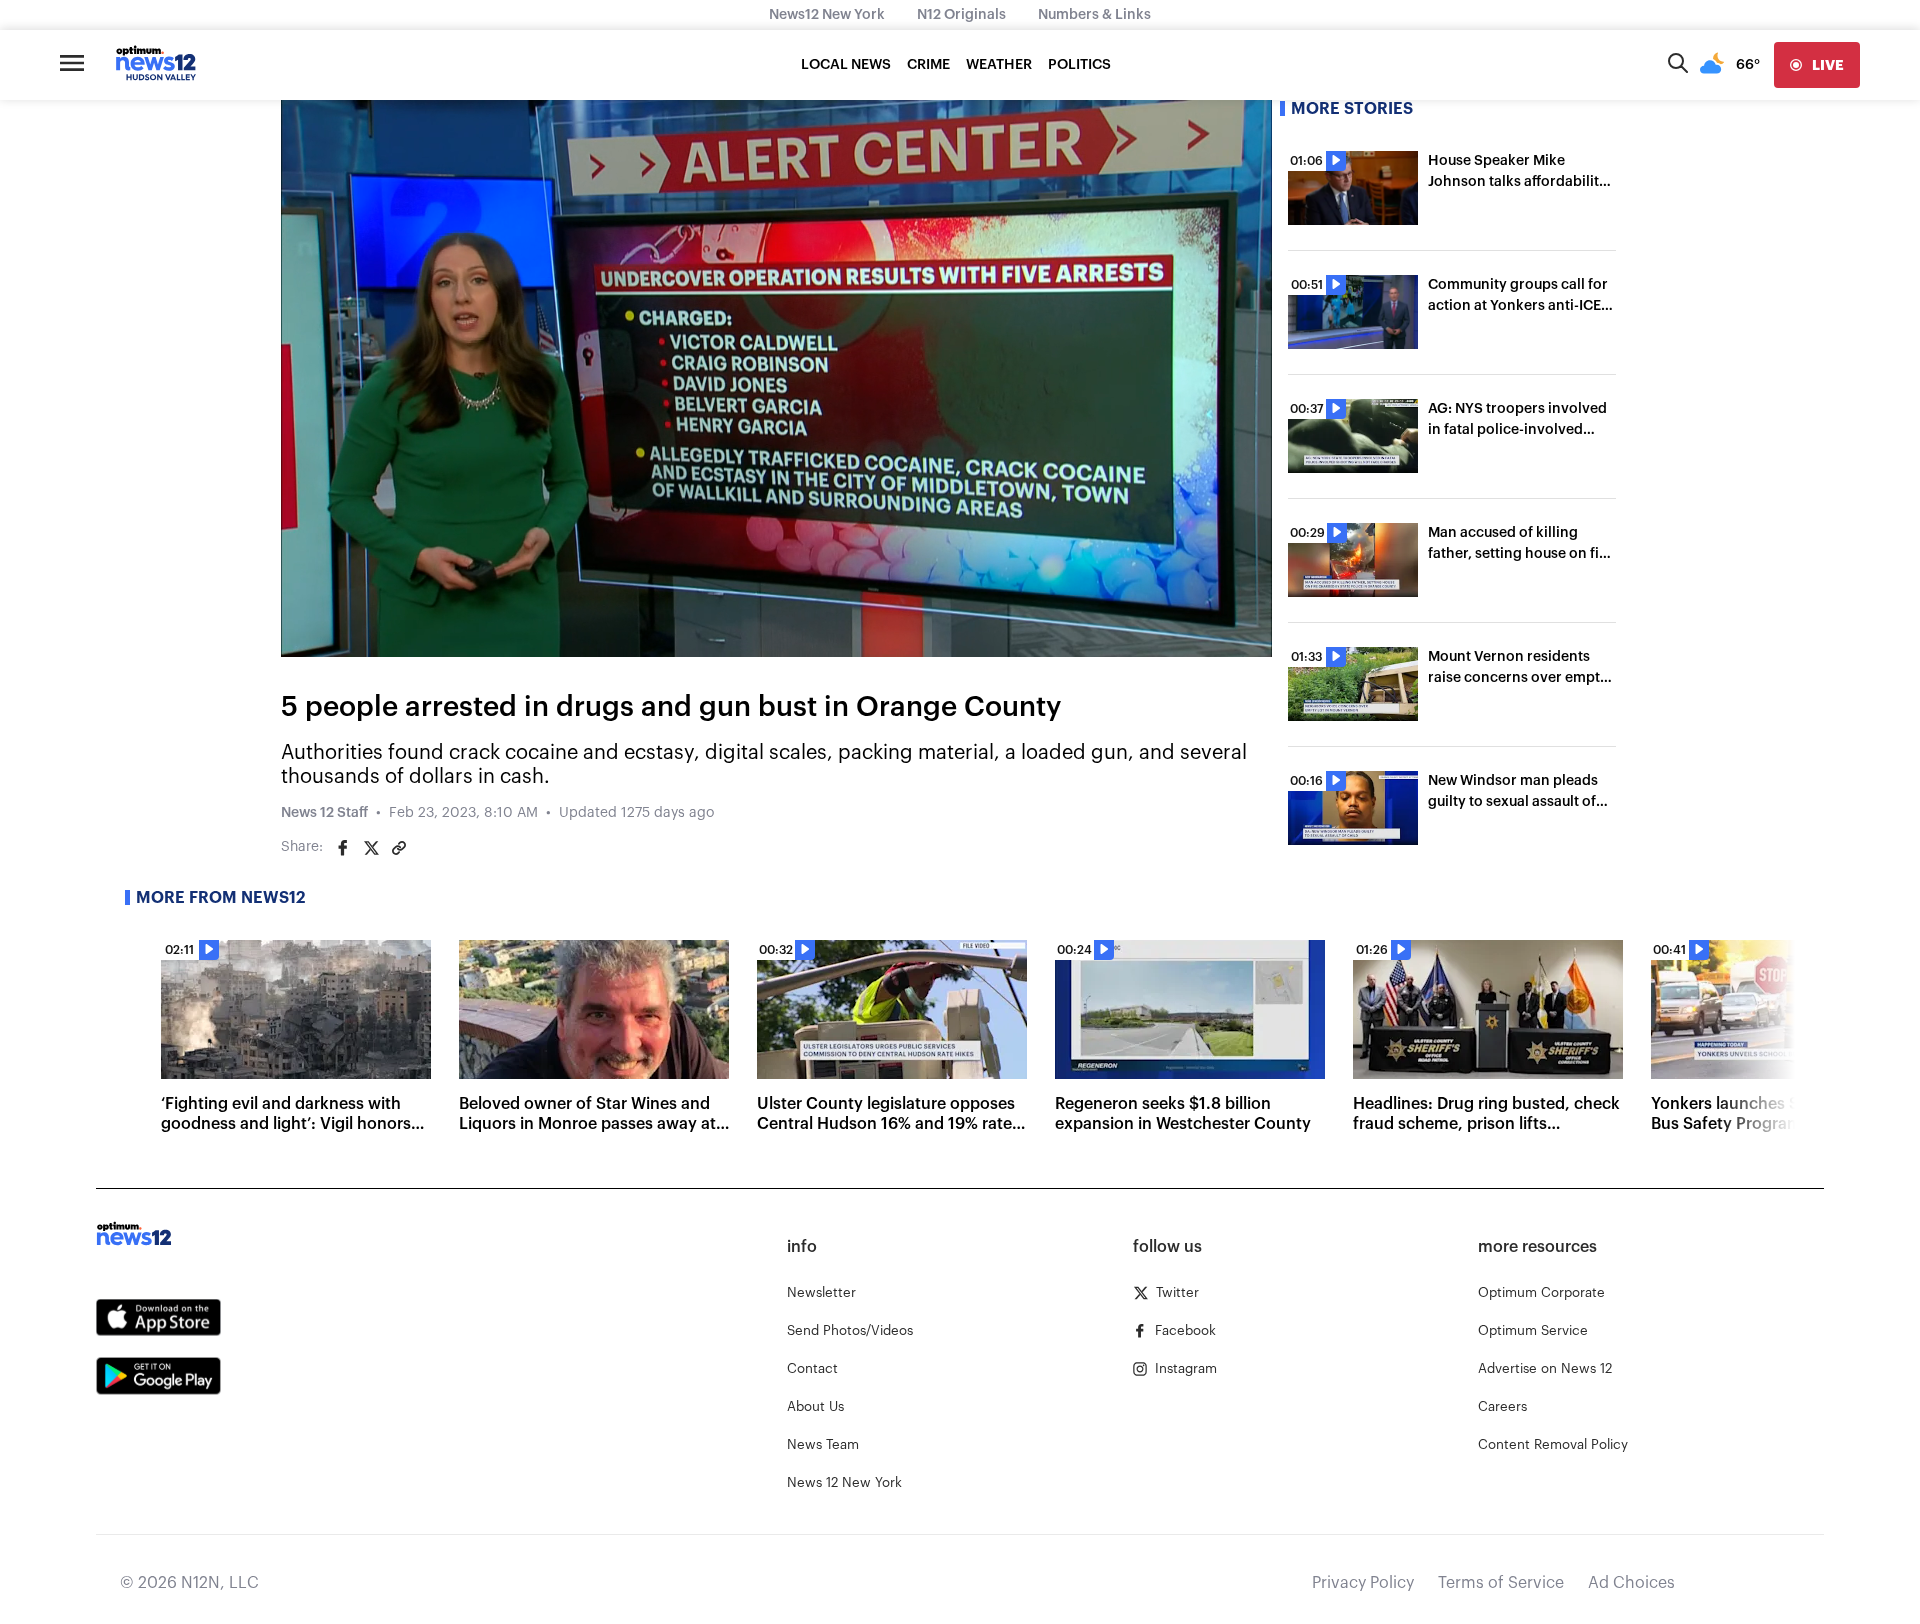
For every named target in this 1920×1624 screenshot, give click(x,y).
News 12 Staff (324, 813)
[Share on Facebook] (343, 848)
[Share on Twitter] (371, 848)
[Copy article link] (399, 848)
